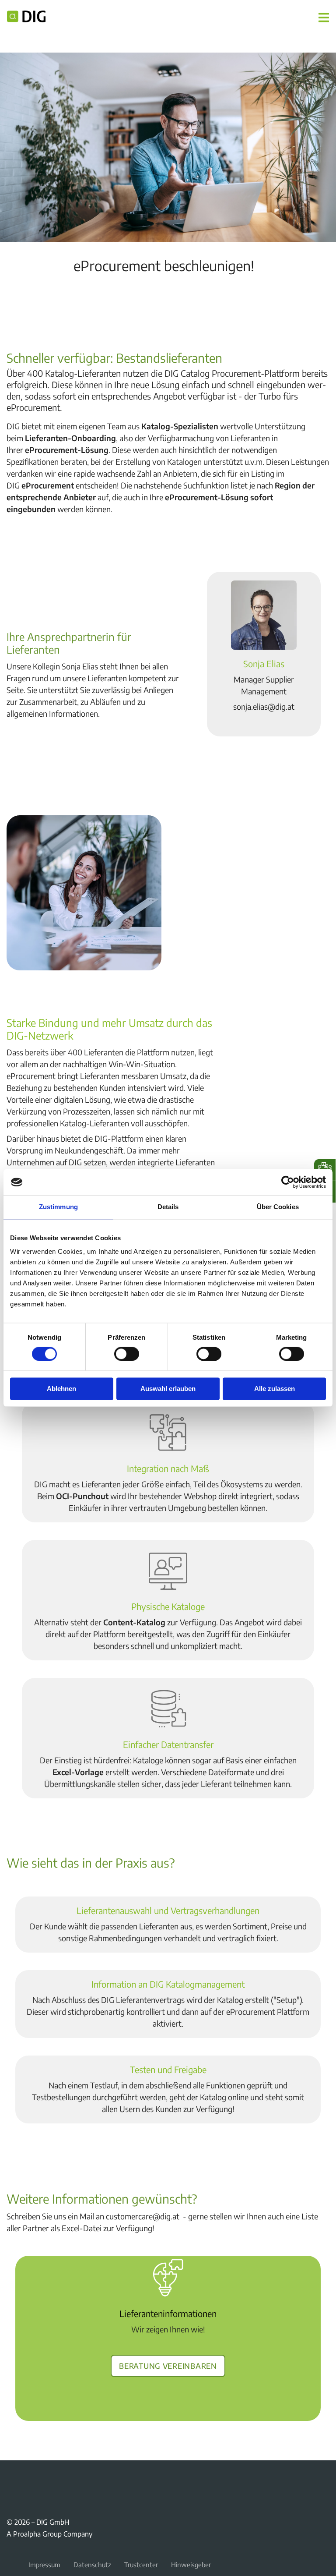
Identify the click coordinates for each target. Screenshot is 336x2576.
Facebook (12, 2480)
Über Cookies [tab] (278, 1207)
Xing (33, 2480)
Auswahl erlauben (168, 1389)
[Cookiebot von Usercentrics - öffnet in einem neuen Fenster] (288, 1182)
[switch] (127, 1354)
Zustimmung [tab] (58, 1207)
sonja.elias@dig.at (264, 706)
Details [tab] (168, 1207)
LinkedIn (54, 2480)
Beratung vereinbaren (168, 2364)
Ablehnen (61, 1389)
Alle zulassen (275, 1389)
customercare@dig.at (143, 2216)
